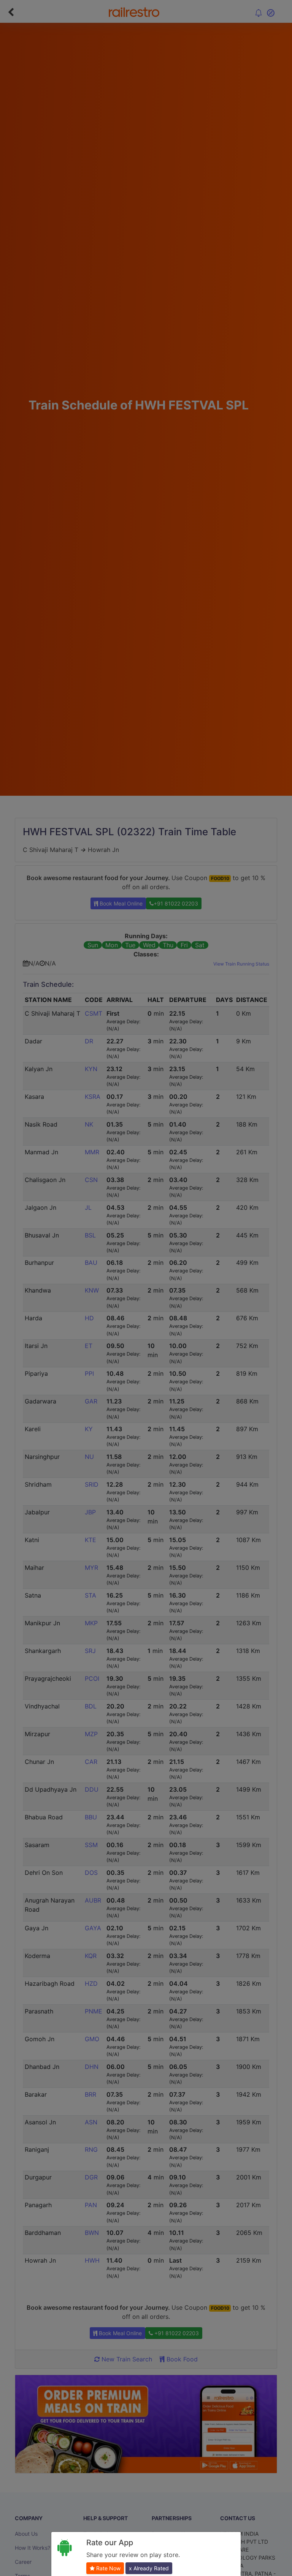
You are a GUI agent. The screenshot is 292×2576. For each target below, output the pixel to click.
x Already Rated (149, 2568)
